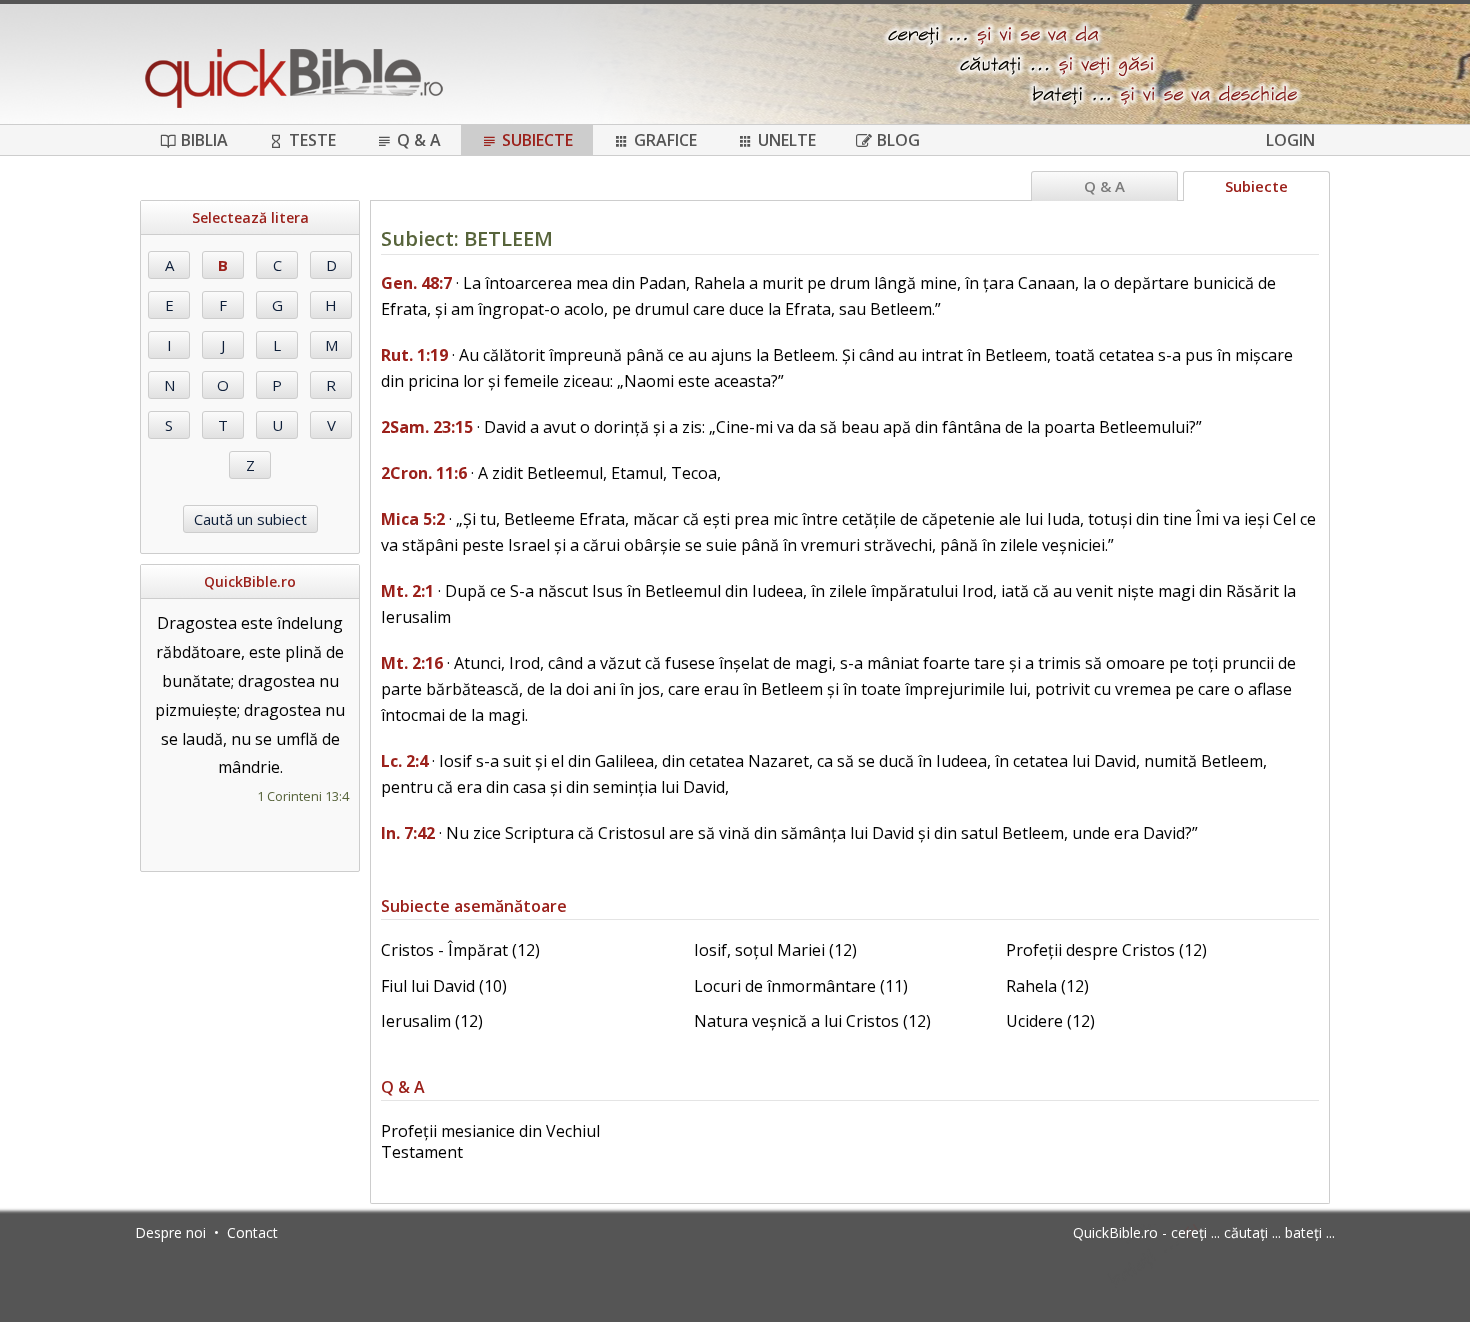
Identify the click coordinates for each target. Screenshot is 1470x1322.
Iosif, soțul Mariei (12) (775, 950)
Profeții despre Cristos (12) (1106, 950)
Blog (898, 140)
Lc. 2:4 (404, 761)
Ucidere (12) (1050, 1021)
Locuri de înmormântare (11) (801, 986)
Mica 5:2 (413, 519)
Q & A (419, 140)
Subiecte (537, 140)
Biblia (204, 140)
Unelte (787, 140)
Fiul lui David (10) (444, 986)
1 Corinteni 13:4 (303, 796)
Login (1290, 140)
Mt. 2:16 (412, 663)
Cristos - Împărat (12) (460, 950)
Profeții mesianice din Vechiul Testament (490, 1141)
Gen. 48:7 (416, 283)
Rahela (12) (1047, 986)
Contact (252, 1232)
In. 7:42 (408, 833)
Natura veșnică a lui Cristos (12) (812, 1021)
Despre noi (170, 1232)
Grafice (665, 140)
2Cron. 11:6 (424, 473)
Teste (312, 140)
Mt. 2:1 (407, 591)
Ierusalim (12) (432, 1021)
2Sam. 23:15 (427, 427)
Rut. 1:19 (414, 355)
